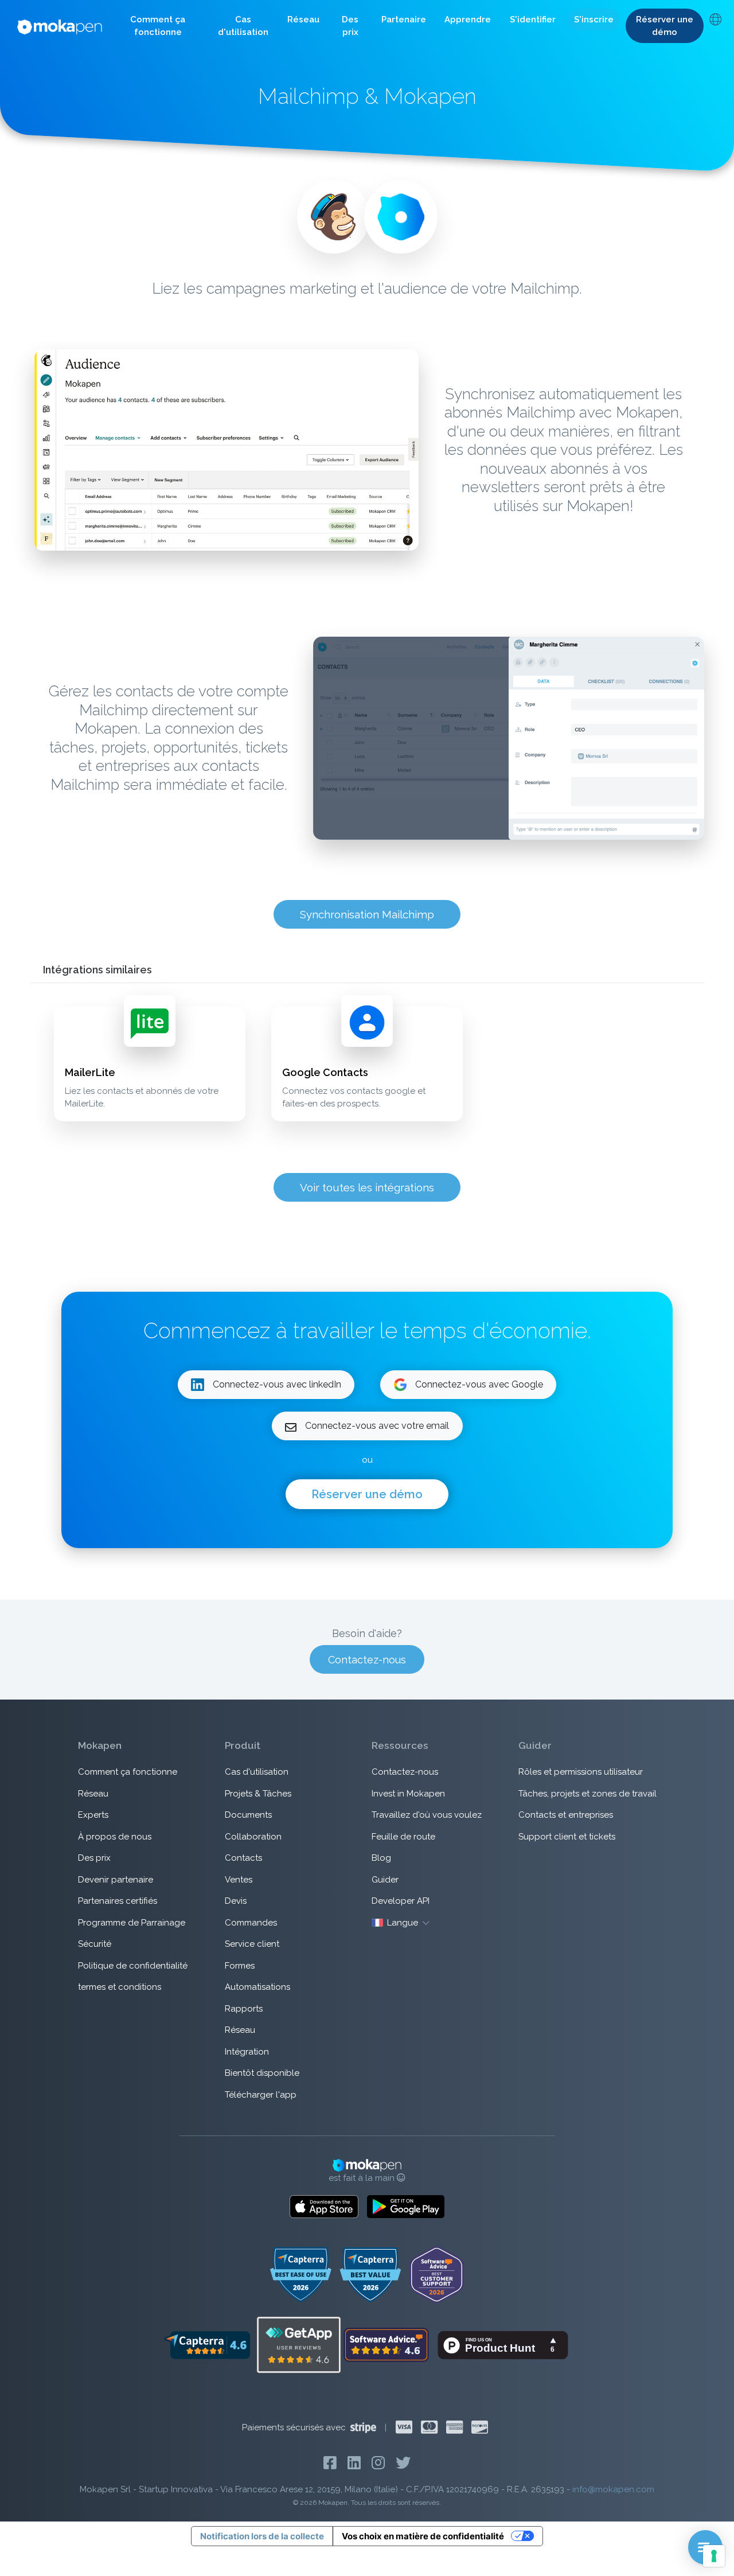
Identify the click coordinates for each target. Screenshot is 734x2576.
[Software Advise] (387, 2344)
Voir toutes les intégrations (367, 1187)
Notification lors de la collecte (262, 2536)
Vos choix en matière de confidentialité (423, 2536)
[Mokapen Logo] (60, 26)
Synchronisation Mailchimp (367, 914)
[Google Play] (406, 2207)
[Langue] (715, 21)
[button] (158, 26)
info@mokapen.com (613, 2489)
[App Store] (324, 2207)
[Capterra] (207, 2344)
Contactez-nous (367, 1660)
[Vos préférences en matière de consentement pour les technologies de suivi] (714, 2556)
